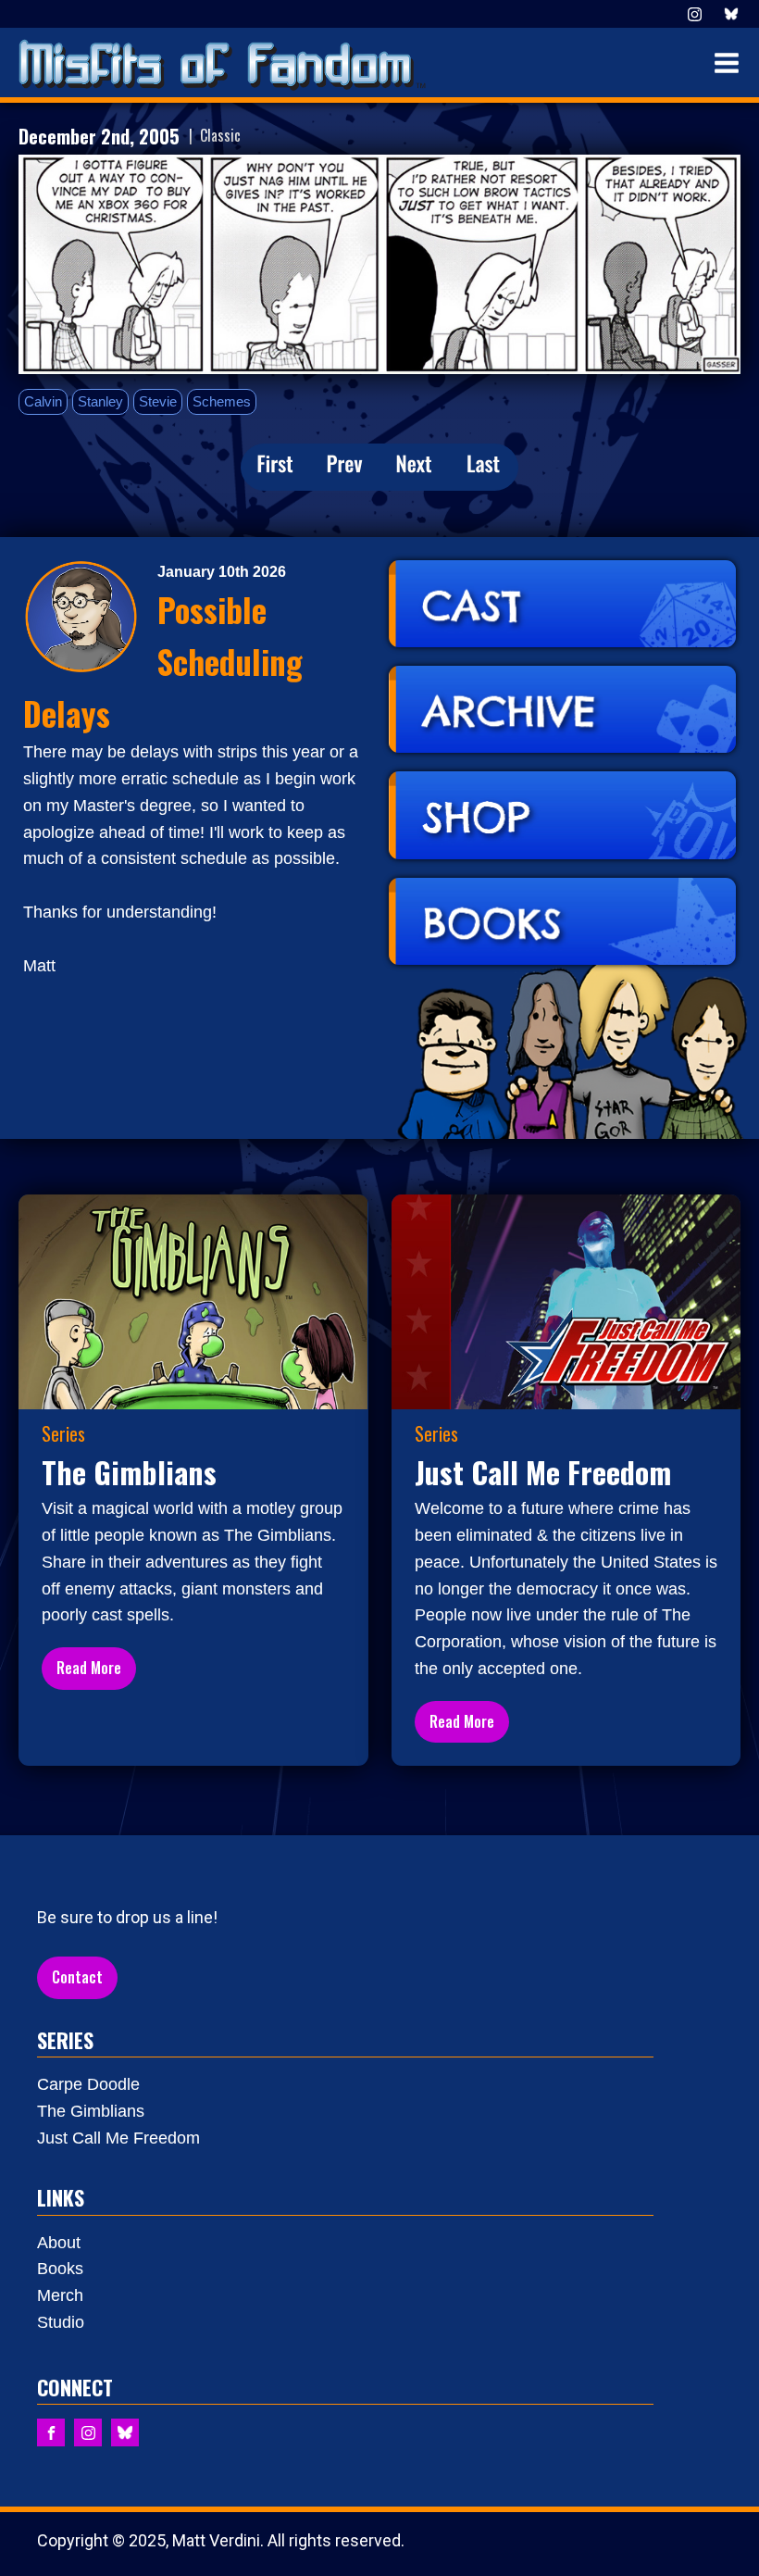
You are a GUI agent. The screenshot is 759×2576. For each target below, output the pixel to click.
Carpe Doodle (88, 2084)
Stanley (100, 401)
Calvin (43, 401)
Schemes (222, 401)
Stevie (158, 401)
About (59, 2243)
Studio (61, 2322)
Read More (89, 1668)
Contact (77, 1977)
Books (60, 2269)
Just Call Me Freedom (118, 2138)
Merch (60, 2295)
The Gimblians (91, 2111)
